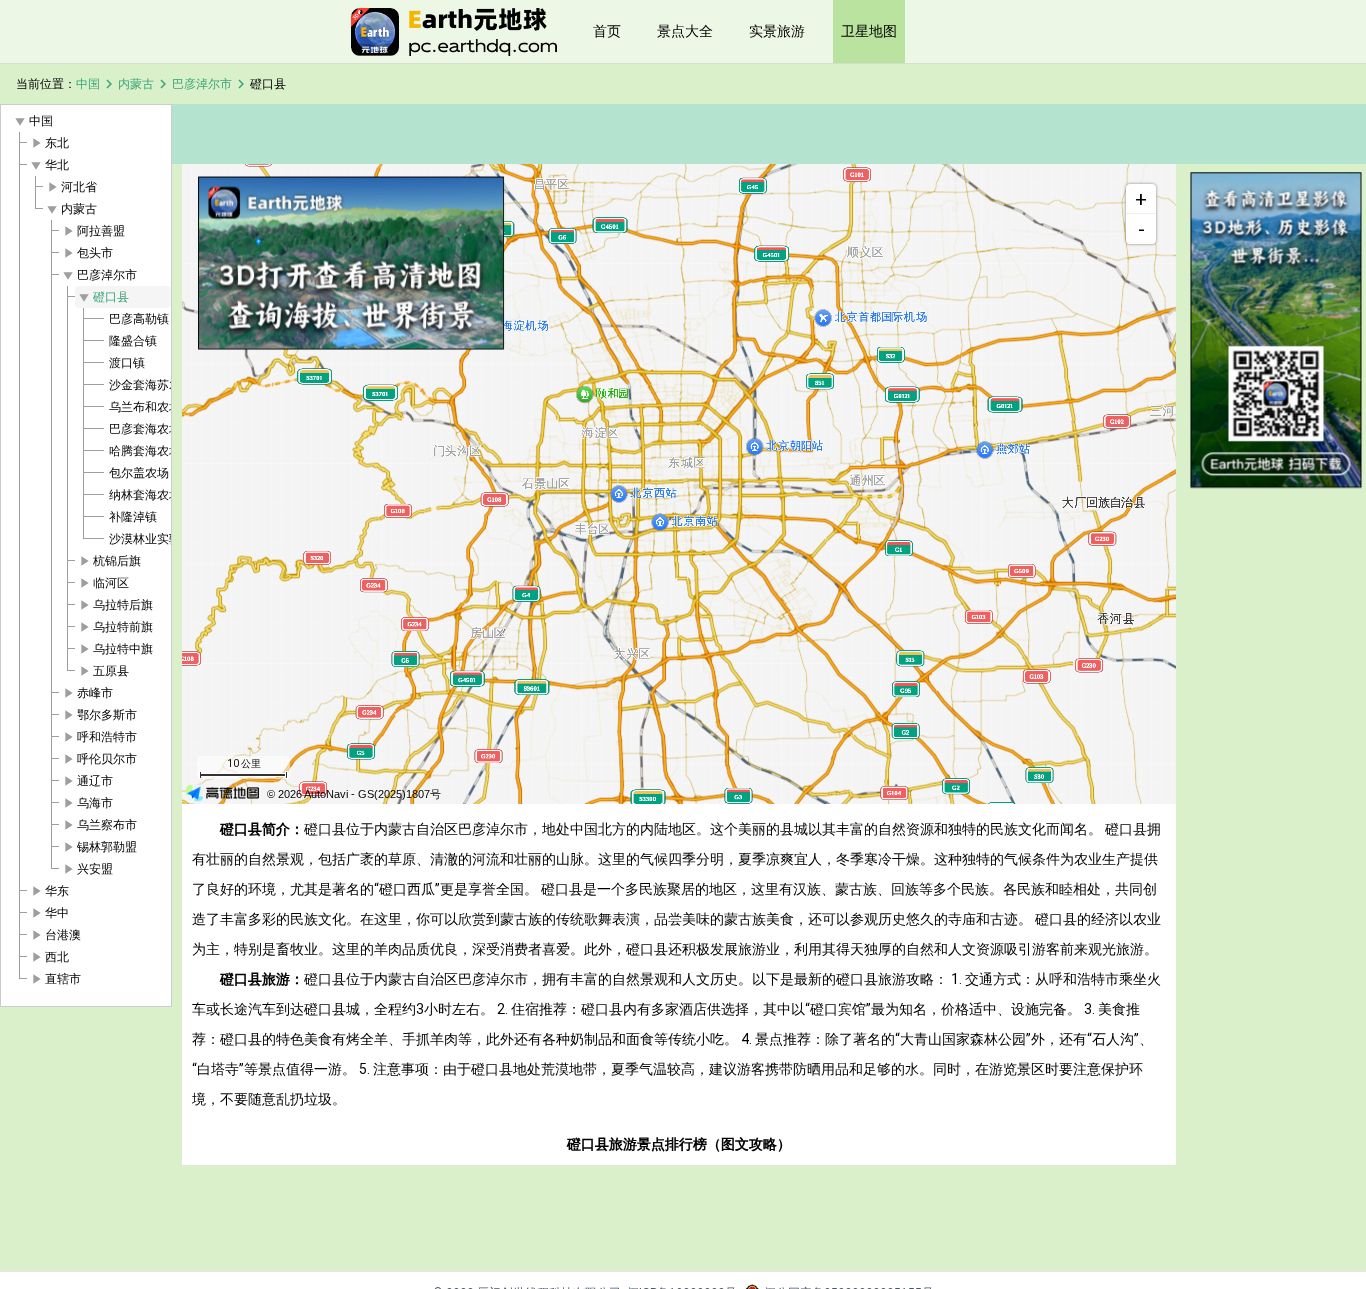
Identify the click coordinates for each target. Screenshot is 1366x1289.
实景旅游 (777, 31)
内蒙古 (136, 84)
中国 (88, 84)
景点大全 (685, 31)
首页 (607, 31)
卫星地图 (869, 31)
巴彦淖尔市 (202, 84)
